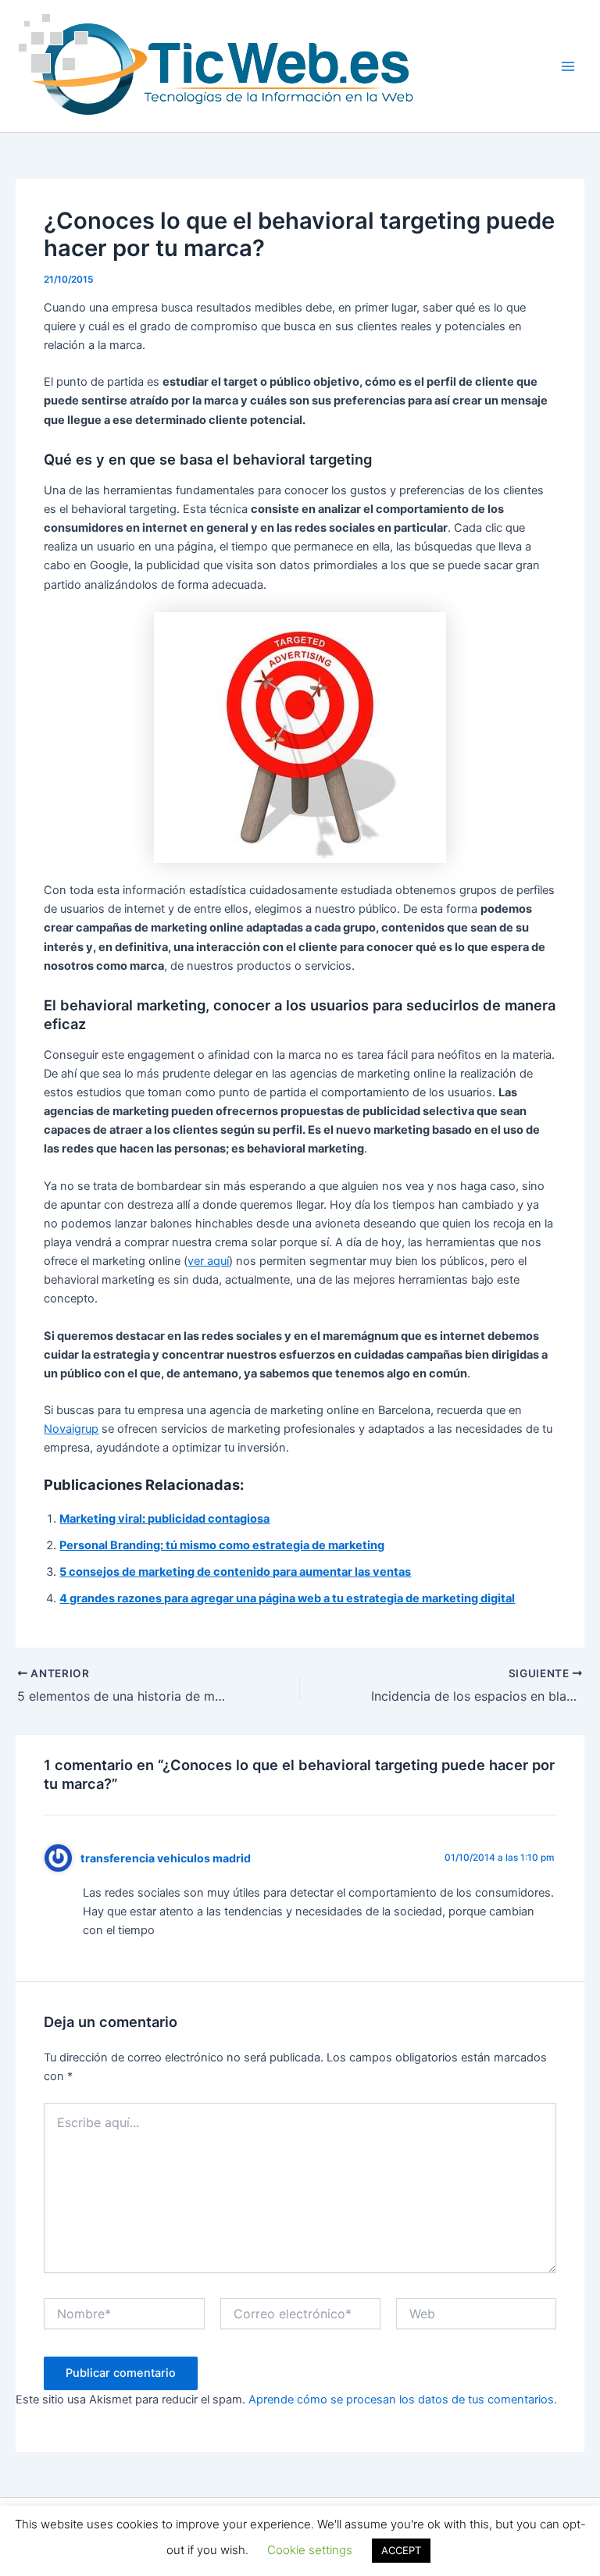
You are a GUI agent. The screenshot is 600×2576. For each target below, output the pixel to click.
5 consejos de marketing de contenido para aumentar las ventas (235, 1572)
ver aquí (208, 1261)
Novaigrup (71, 1429)
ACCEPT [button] (401, 2550)
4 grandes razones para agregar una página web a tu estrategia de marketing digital (287, 1598)
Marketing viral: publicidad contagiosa (164, 1519)
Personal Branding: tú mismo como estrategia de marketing (222, 1545)
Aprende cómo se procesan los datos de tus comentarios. (403, 2400)
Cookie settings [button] (310, 2550)
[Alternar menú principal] (568, 66)
